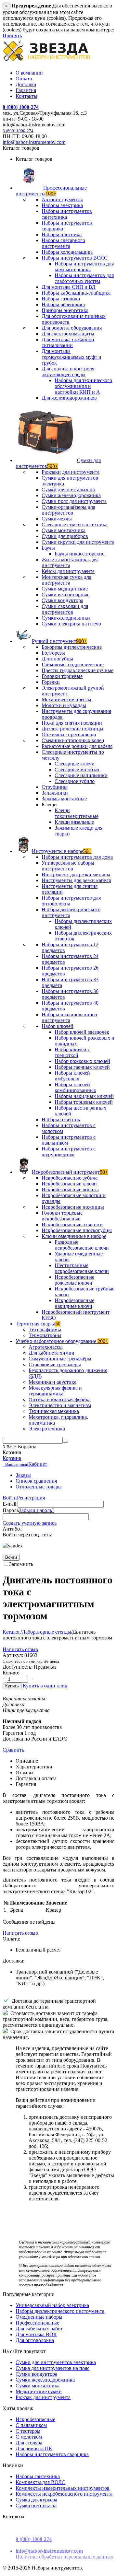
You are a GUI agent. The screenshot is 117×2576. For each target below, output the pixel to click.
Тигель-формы (45, 1329)
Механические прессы (66, 699)
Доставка (26, 84)
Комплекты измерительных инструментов (63, 2488)
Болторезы (53, 653)
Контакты (26, 96)
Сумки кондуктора (62, 600)
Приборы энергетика (65, 310)
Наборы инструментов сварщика (52, 2454)
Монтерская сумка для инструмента (66, 580)
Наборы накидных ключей (84, 1096)
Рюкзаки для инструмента (71, 472)
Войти (10, 1498)
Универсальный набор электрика (52, 2305)
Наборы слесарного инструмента (63, 243)
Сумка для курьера (36, 2500)
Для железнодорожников (69, 398)
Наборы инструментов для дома (77, 857)
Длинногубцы (57, 659)
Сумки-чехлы (57, 519)
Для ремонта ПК (34, 2448)
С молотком (29, 2437)
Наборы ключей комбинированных (75, 1087)
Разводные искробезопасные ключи (82, 1245)
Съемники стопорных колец (73, 740)
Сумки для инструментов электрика (56, 2362)
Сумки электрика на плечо (71, 624)
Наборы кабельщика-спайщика (76, 293)
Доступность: (18, 1667)
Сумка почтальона (36, 2506)
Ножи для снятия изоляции (72, 723)
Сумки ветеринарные (65, 594)
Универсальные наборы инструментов (68, 866)
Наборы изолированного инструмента (69, 1017)
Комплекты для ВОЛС (40, 2482)
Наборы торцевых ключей (84, 1102)
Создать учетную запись (30, 1523)
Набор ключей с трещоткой (72, 1052)
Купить (12, 1686)
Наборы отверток (61, 1119)
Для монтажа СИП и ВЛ (69, 287)
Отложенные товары (39, 1487)
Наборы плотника (62, 234)
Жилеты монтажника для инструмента (70, 562)
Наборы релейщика (63, 304)
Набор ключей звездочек (82, 1032)
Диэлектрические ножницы (72, 729)
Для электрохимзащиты (68, 334)
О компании (29, 73)
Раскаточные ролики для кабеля (77, 746)
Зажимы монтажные (64, 799)
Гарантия (26, 90)
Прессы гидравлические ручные (78, 670)
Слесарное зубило (75, 781)
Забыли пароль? (37, 1510)
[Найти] (65, 1442)
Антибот (12, 1529)
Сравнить (13, 1750)
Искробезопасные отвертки (72, 1224)
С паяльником (31, 2425)
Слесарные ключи (75, 764)
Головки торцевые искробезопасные (62, 1216)
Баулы (48, 548)
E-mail (9, 1504)
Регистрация (31, 1498)
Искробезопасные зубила (70, 1178)
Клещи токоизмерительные (77, 813)
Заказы (23, 1475)
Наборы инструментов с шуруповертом (69, 1152)
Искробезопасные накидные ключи (74, 1303)
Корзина (12, 1458)
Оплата (24, 79)
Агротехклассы (46, 1347)
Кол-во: (11, 1673)
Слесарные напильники (81, 775)
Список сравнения (36, 1481)
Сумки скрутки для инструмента (78, 542)
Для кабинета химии (52, 1353)
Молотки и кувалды (64, 705)
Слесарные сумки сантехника (75, 525)
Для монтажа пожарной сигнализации (68, 342)
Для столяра (29, 2443)
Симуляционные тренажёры (60, 1359)
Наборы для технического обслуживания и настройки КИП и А (83, 386)
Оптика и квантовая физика (60, 1399)
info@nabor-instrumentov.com (34, 142)
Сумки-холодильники (66, 618)
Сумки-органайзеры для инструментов (68, 510)
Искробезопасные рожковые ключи (74, 1280)
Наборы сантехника (38, 2476)
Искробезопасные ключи (69, 1184)
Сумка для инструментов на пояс (52, 2368)
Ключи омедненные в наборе (74, 1236)
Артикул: (13, 1655)
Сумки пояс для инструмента (74, 501)
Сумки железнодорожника (71, 495)
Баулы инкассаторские (79, 554)
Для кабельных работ (39, 2329)
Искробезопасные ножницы (73, 1207)
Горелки (51, 682)
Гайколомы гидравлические (73, 664)
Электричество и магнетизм (60, 1405)
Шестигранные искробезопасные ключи (82, 1268)
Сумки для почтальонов (68, 490)
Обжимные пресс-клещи (69, 734)
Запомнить (21, 1564)
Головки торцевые (62, 676)
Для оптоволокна (35, 2340)
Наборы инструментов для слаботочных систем (84, 278)
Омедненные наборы (39, 2317)
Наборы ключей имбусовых (72, 1076)
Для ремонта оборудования (72, 328)
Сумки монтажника (64, 530)
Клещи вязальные (74, 822)
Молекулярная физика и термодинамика (55, 1391)
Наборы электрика (62, 205)
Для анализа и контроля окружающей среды (68, 372)
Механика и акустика (52, 1382)
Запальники (55, 793)
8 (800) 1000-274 (21, 107)
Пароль (11, 1510)
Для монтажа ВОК (36, 2334)
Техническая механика (54, 1411)
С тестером (28, 2431)
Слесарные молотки (77, 769)
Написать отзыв (20, 1649)
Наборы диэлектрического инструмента (60, 2311)
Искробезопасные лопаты (70, 1189)
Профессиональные (37, 2323)
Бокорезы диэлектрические (72, 647)
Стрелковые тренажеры (55, 1364)
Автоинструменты (62, 199)
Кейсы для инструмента (68, 571)
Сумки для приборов (65, 536)
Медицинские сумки (39, 2391)
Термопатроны (45, 1335)
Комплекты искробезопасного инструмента (64, 2494)
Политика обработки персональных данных (65, 2557)
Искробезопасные (35, 2419)
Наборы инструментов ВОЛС (75, 258)
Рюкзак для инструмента (43, 2397)
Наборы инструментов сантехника (67, 214)
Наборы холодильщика (67, 252)
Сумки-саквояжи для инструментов (65, 609)
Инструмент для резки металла (76, 874)
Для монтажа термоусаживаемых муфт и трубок (71, 357)
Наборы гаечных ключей (82, 1067)
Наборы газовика (61, 299)
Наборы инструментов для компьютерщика (84, 267)
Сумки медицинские (65, 589)
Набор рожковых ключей (82, 1061)
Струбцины (55, 787)
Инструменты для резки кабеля (76, 880)
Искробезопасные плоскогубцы (77, 1230)
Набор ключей (58, 1026)
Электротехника (47, 1429)
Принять (12, 35)
